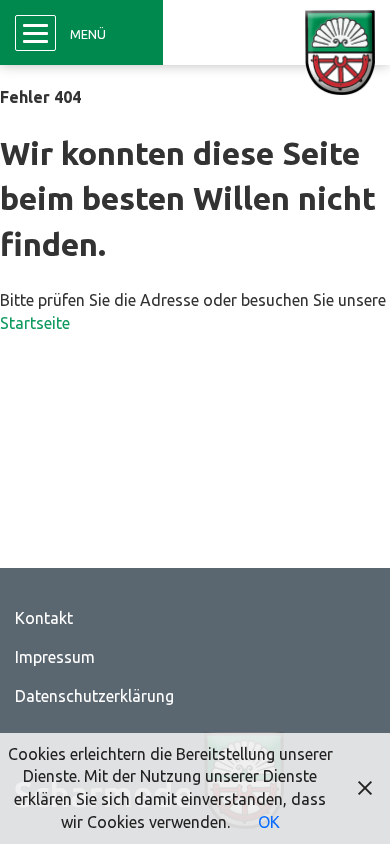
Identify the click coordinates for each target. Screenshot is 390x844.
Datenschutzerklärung (94, 696)
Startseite (35, 323)
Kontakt (44, 618)
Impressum (55, 657)
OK (269, 822)
